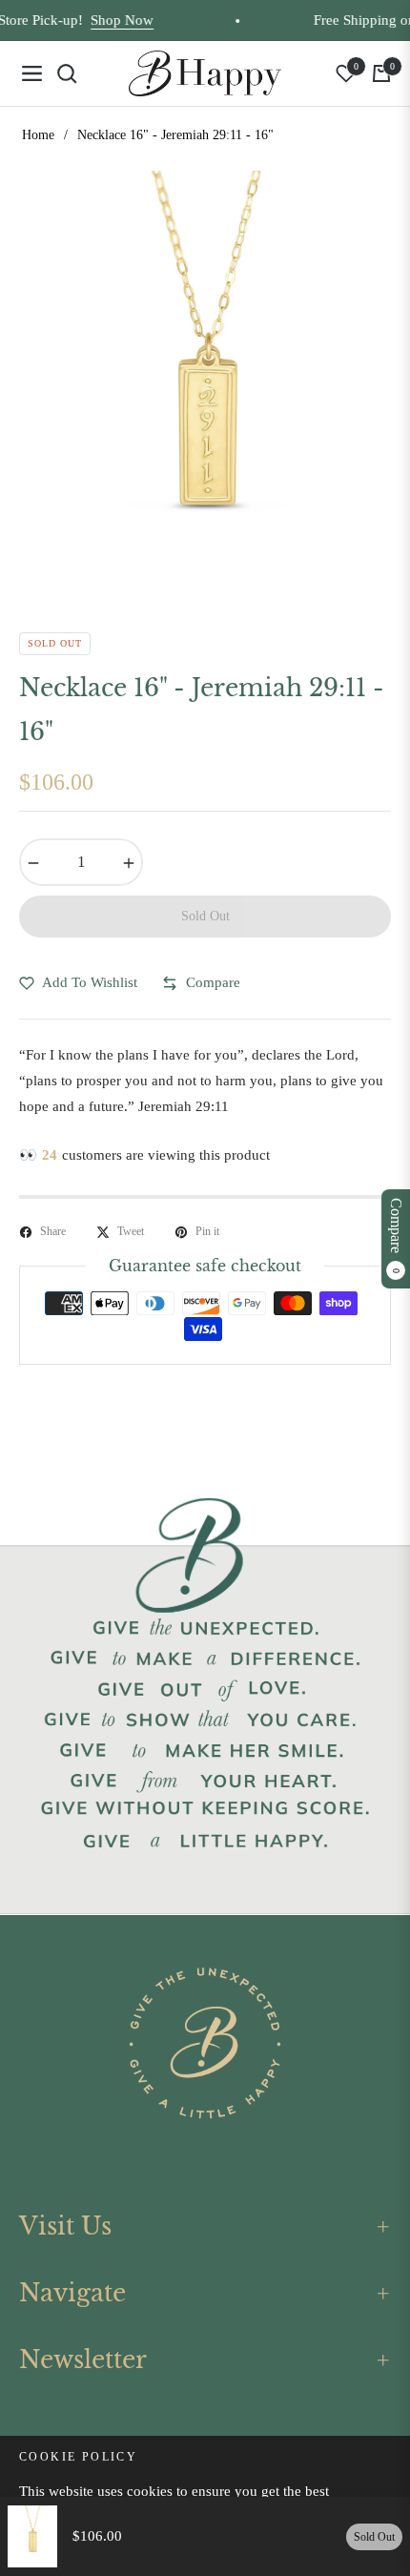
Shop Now (109, 20)
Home (38, 135)
